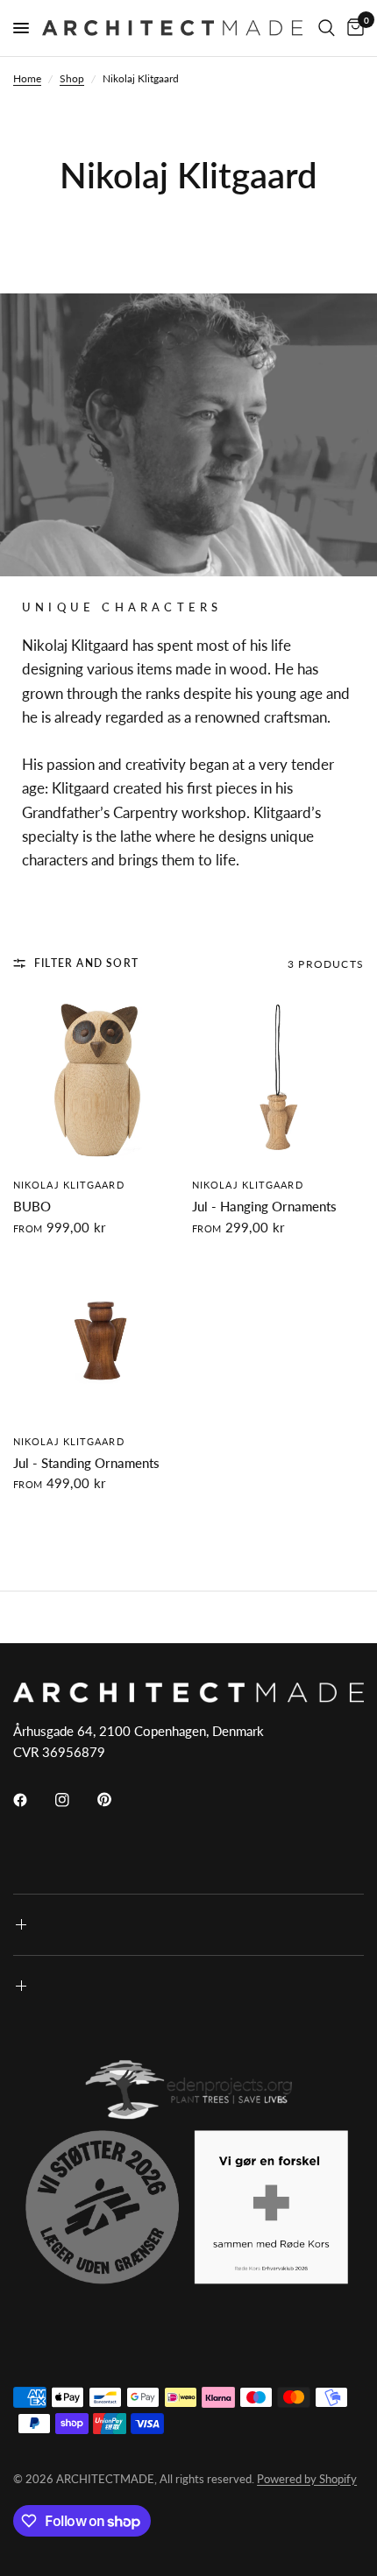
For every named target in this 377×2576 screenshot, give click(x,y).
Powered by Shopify (307, 2479)
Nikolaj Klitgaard (69, 1185)
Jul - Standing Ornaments (86, 1463)
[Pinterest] (117, 1799)
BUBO (32, 1206)
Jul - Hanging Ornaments (264, 1206)
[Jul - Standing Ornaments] (99, 1337)
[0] (352, 28)
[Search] (327, 28)
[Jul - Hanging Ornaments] (278, 1081)
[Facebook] (32, 1800)
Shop (72, 78)
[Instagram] (75, 1800)
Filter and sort (86, 963)
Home (27, 78)
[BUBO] (99, 1081)
